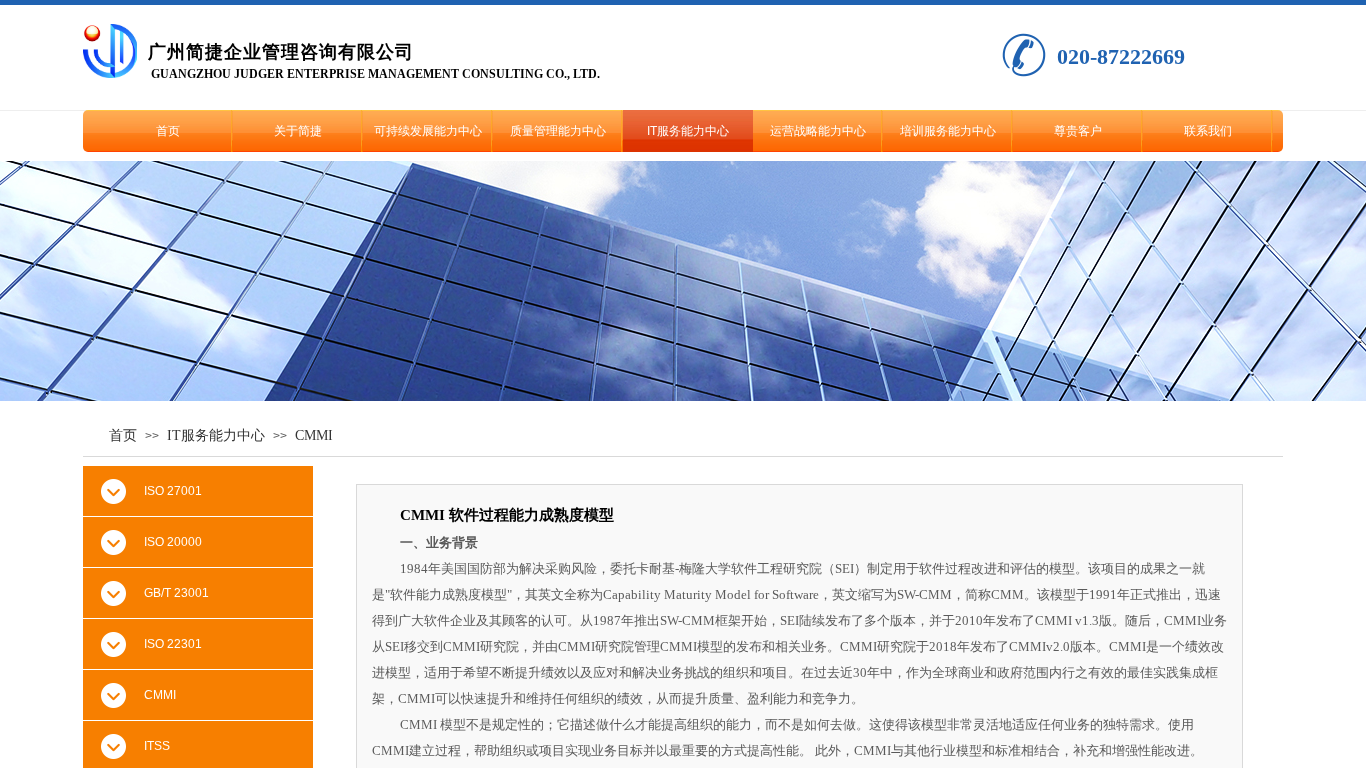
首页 (168, 131)
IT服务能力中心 (688, 131)
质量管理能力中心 (558, 131)
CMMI (314, 435)
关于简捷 (298, 131)
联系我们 (1208, 131)
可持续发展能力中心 (428, 131)
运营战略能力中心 (818, 131)
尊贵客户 (1078, 131)
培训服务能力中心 (948, 131)
